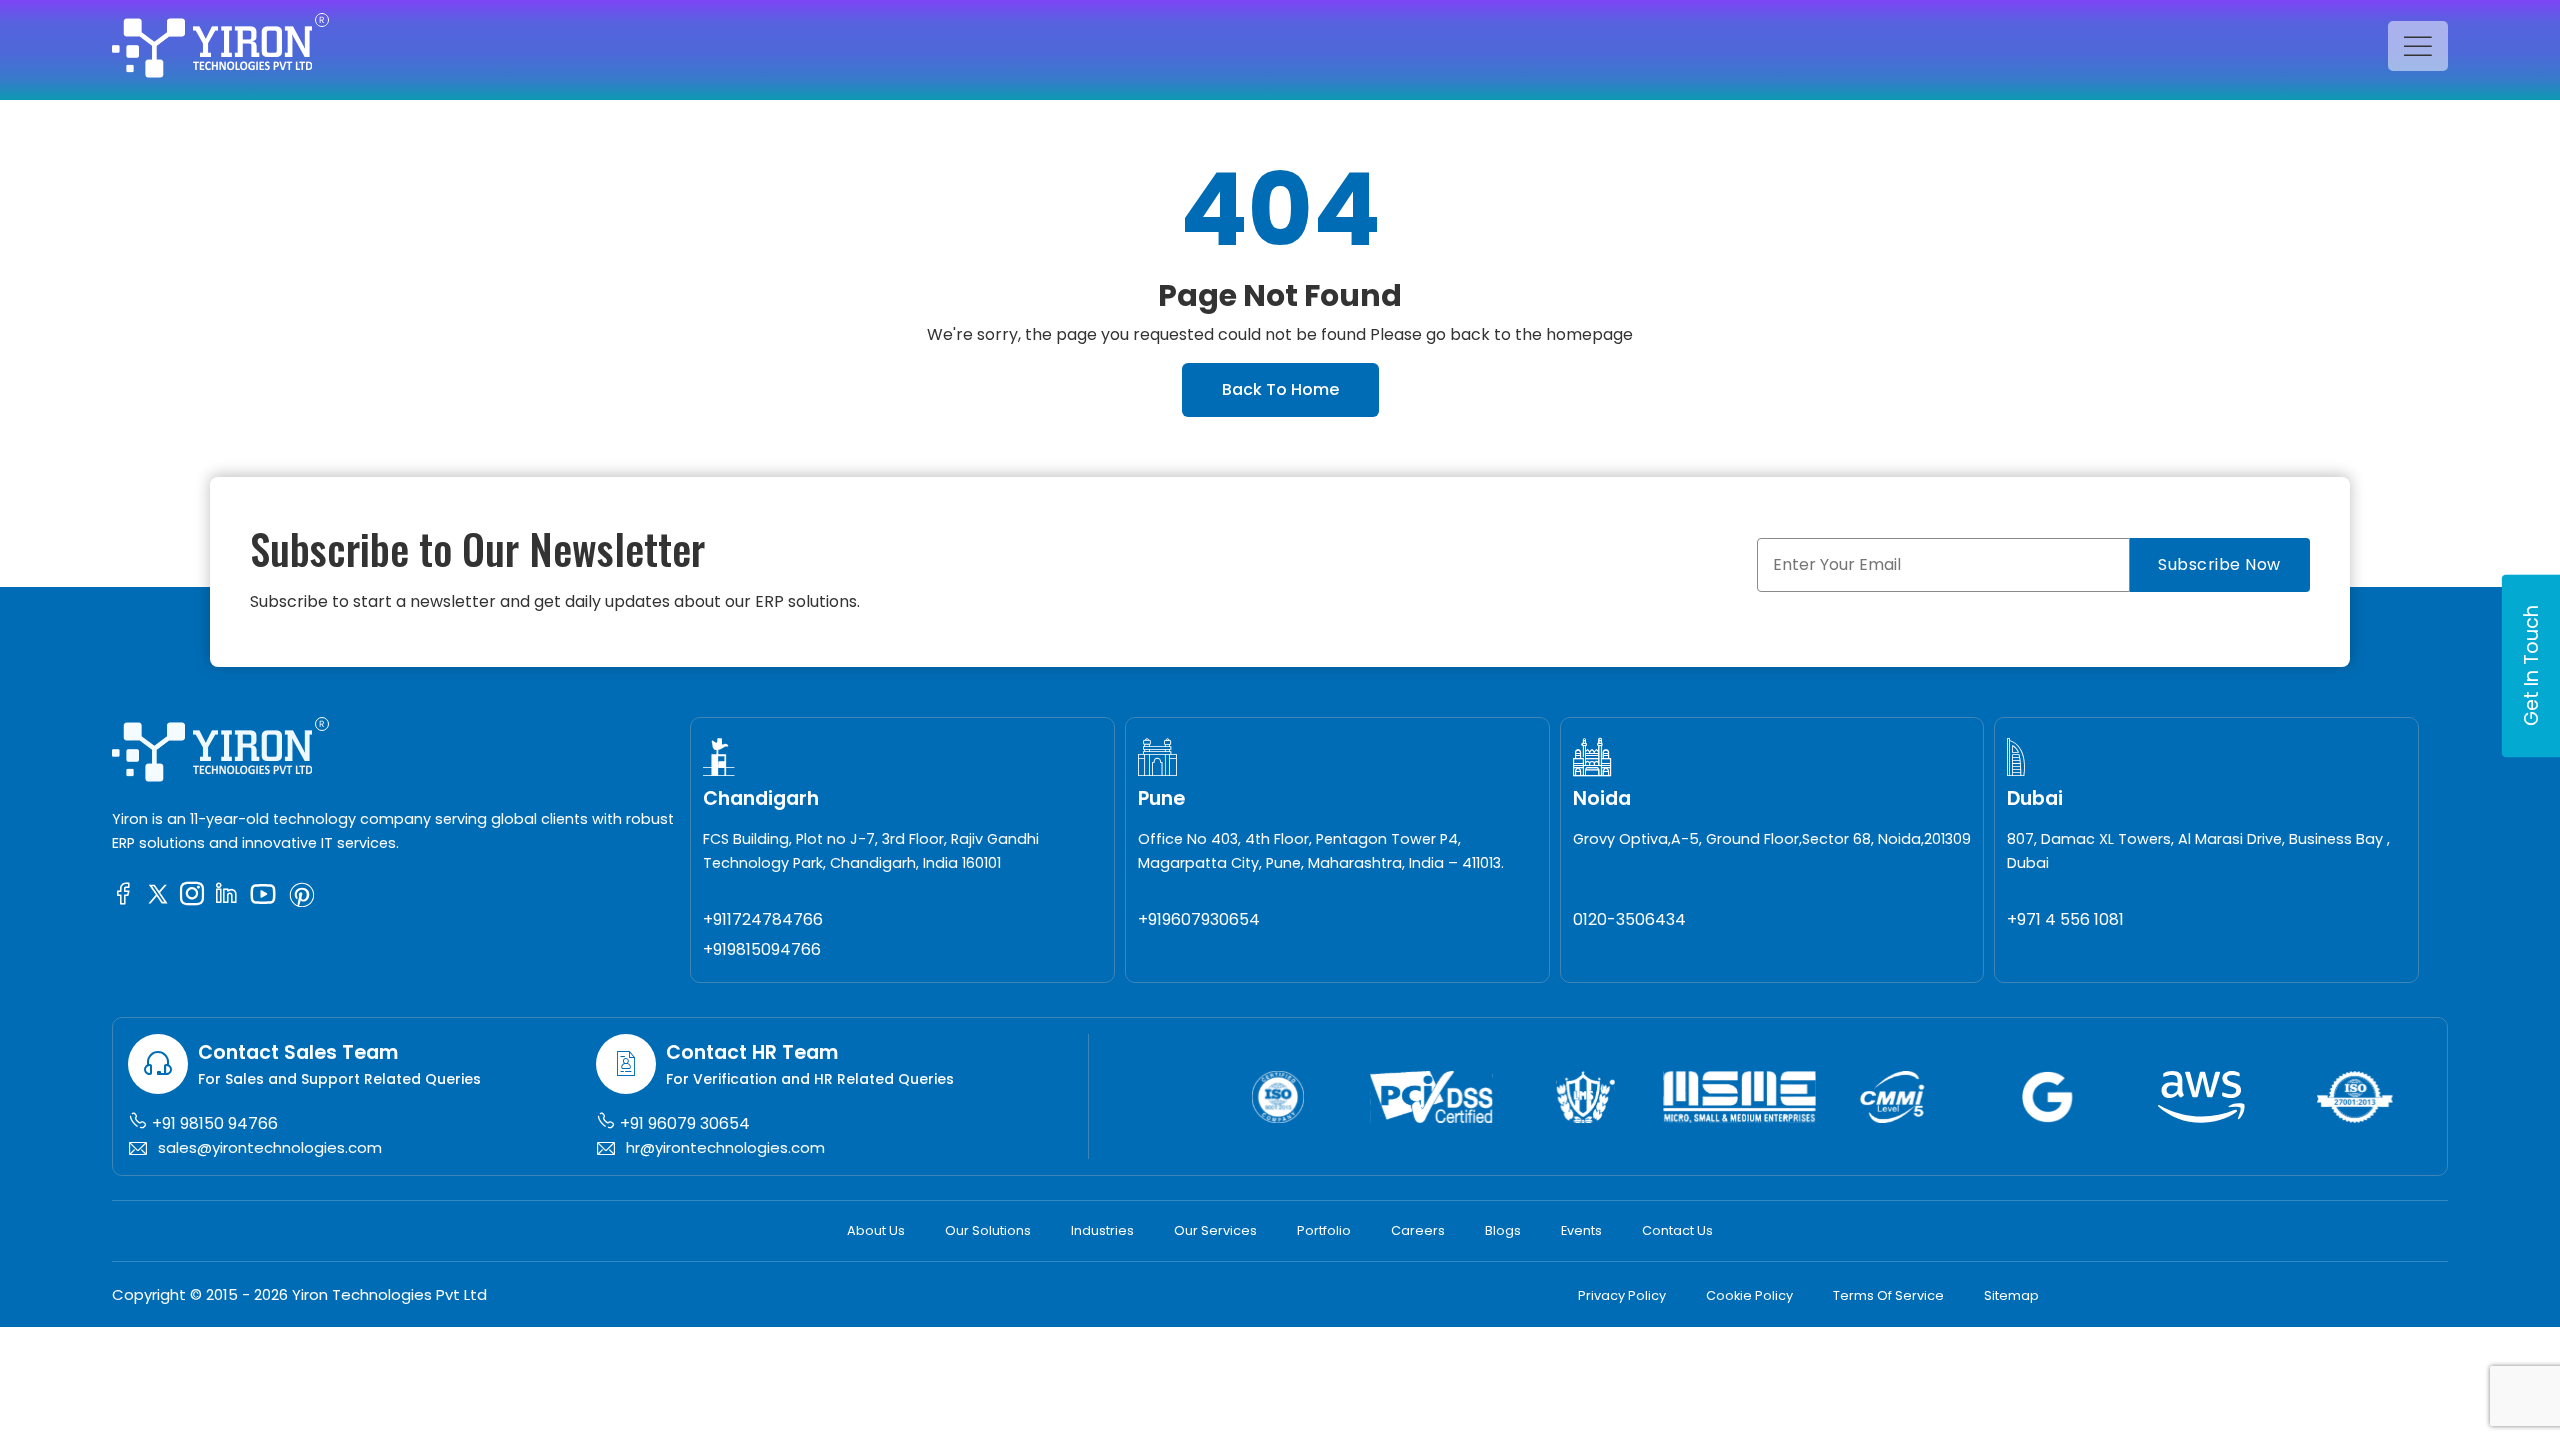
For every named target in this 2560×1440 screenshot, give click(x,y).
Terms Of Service (1888, 1295)
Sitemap (2011, 1295)
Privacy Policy (1622, 1295)
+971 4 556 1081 (2065, 919)
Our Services (1215, 1230)
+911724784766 (763, 919)
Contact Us (1677, 1230)
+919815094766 (762, 949)
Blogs (1503, 1230)
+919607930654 (1199, 919)
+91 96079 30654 (683, 1123)
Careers (1418, 1230)
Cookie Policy (1749, 1295)
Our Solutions (988, 1230)
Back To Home (1280, 389)
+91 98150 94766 (213, 1123)
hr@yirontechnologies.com (725, 1147)
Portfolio (1324, 1230)
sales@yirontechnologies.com (270, 1147)
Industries (1102, 1230)
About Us (876, 1230)
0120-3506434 (1629, 919)
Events (1581, 1230)
